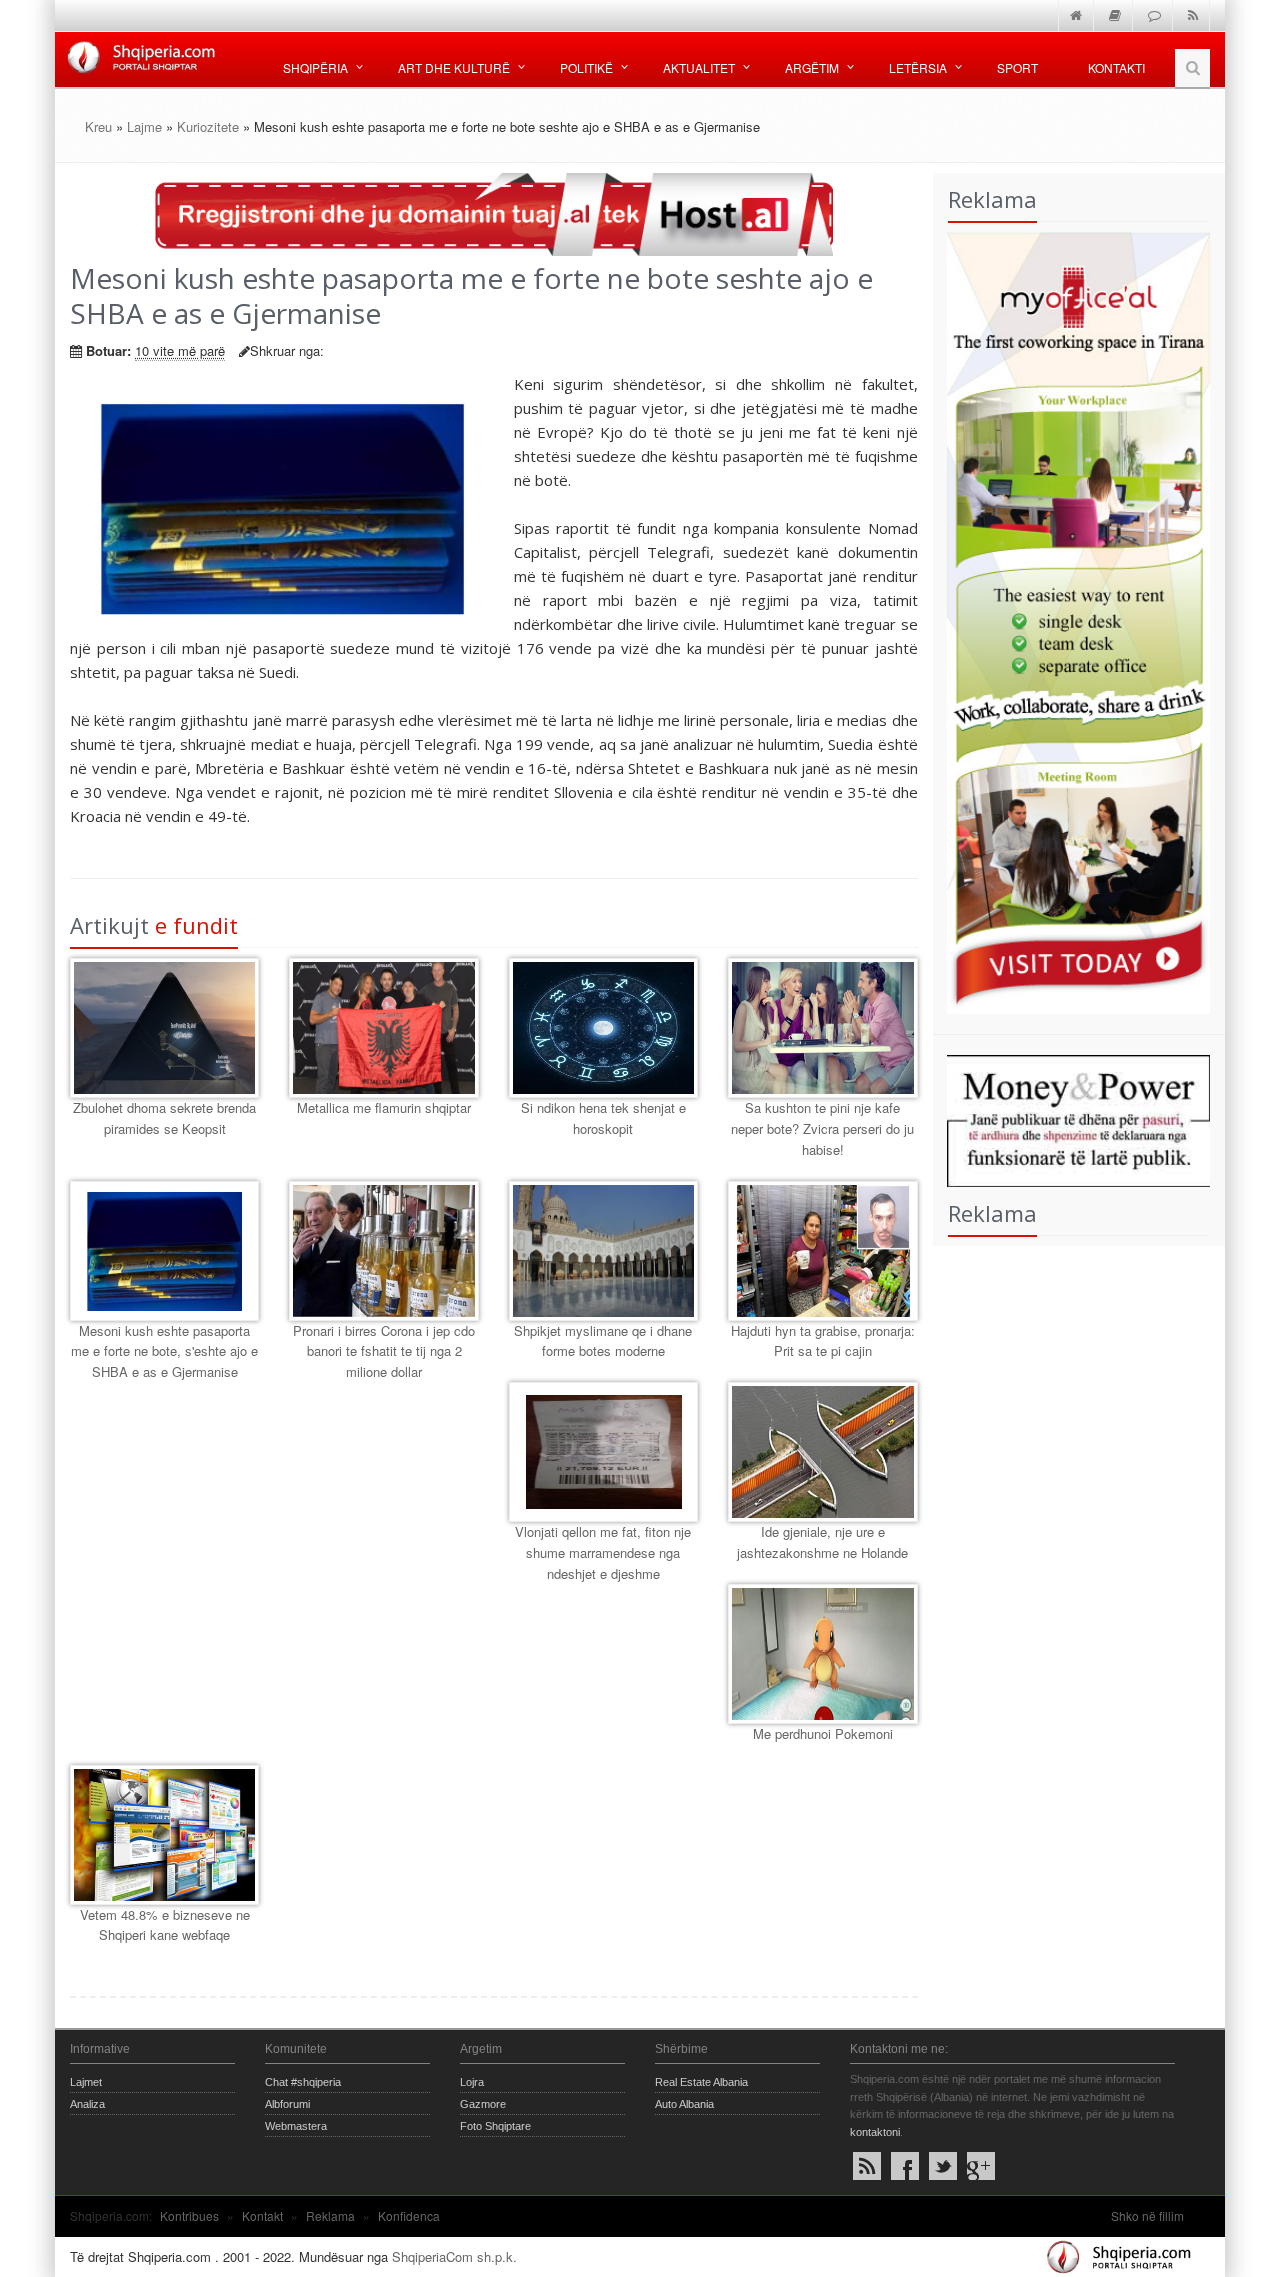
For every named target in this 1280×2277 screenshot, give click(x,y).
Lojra (472, 2082)
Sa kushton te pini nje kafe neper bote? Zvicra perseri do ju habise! (822, 1128)
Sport (1017, 67)
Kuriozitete (208, 126)
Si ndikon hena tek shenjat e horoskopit (603, 1118)
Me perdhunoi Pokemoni (823, 1733)
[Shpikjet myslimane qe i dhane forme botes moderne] (603, 1251)
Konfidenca (409, 2215)
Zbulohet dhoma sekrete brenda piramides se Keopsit (164, 1118)
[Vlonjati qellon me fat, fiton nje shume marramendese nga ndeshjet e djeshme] (603, 1452)
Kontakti (1116, 67)
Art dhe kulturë (454, 67)
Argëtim (812, 67)
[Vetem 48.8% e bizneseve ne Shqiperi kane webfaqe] (164, 1835)
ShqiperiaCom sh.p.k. (454, 2256)
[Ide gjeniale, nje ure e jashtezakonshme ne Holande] (822, 1452)
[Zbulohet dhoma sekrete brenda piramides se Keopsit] (164, 1028)
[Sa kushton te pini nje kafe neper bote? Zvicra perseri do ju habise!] (822, 1028)
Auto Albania (684, 2104)
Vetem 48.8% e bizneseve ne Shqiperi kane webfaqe (165, 1925)
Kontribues (189, 2215)
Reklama (330, 2215)
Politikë (586, 67)
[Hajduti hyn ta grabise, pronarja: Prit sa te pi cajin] (822, 1251)
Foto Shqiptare (495, 2126)
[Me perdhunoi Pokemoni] (822, 1654)
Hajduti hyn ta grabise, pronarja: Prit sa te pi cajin (823, 1341)
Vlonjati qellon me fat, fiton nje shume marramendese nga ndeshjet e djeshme (603, 1552)
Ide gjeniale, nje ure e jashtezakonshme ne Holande (822, 1542)
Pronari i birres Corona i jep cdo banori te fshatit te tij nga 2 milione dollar (384, 1351)
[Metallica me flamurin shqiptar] (383, 1028)
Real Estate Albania (701, 2082)
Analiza (87, 2104)
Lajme (144, 126)
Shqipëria (315, 67)
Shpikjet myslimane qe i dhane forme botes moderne (603, 1341)
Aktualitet (699, 67)
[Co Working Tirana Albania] (1072, 620)
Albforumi (287, 2104)
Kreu (98, 126)
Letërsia (918, 67)
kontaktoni (875, 2132)
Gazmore (483, 2104)
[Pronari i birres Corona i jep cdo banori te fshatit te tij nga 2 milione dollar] (383, 1251)
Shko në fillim (1147, 2215)
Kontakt (262, 2215)
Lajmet (86, 2082)
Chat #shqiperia (303, 2082)
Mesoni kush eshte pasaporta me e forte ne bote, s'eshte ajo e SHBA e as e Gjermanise (164, 1351)
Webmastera (296, 2126)
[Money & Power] (1072, 1118)
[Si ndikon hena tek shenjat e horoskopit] (603, 1028)
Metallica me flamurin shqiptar (384, 1107)
